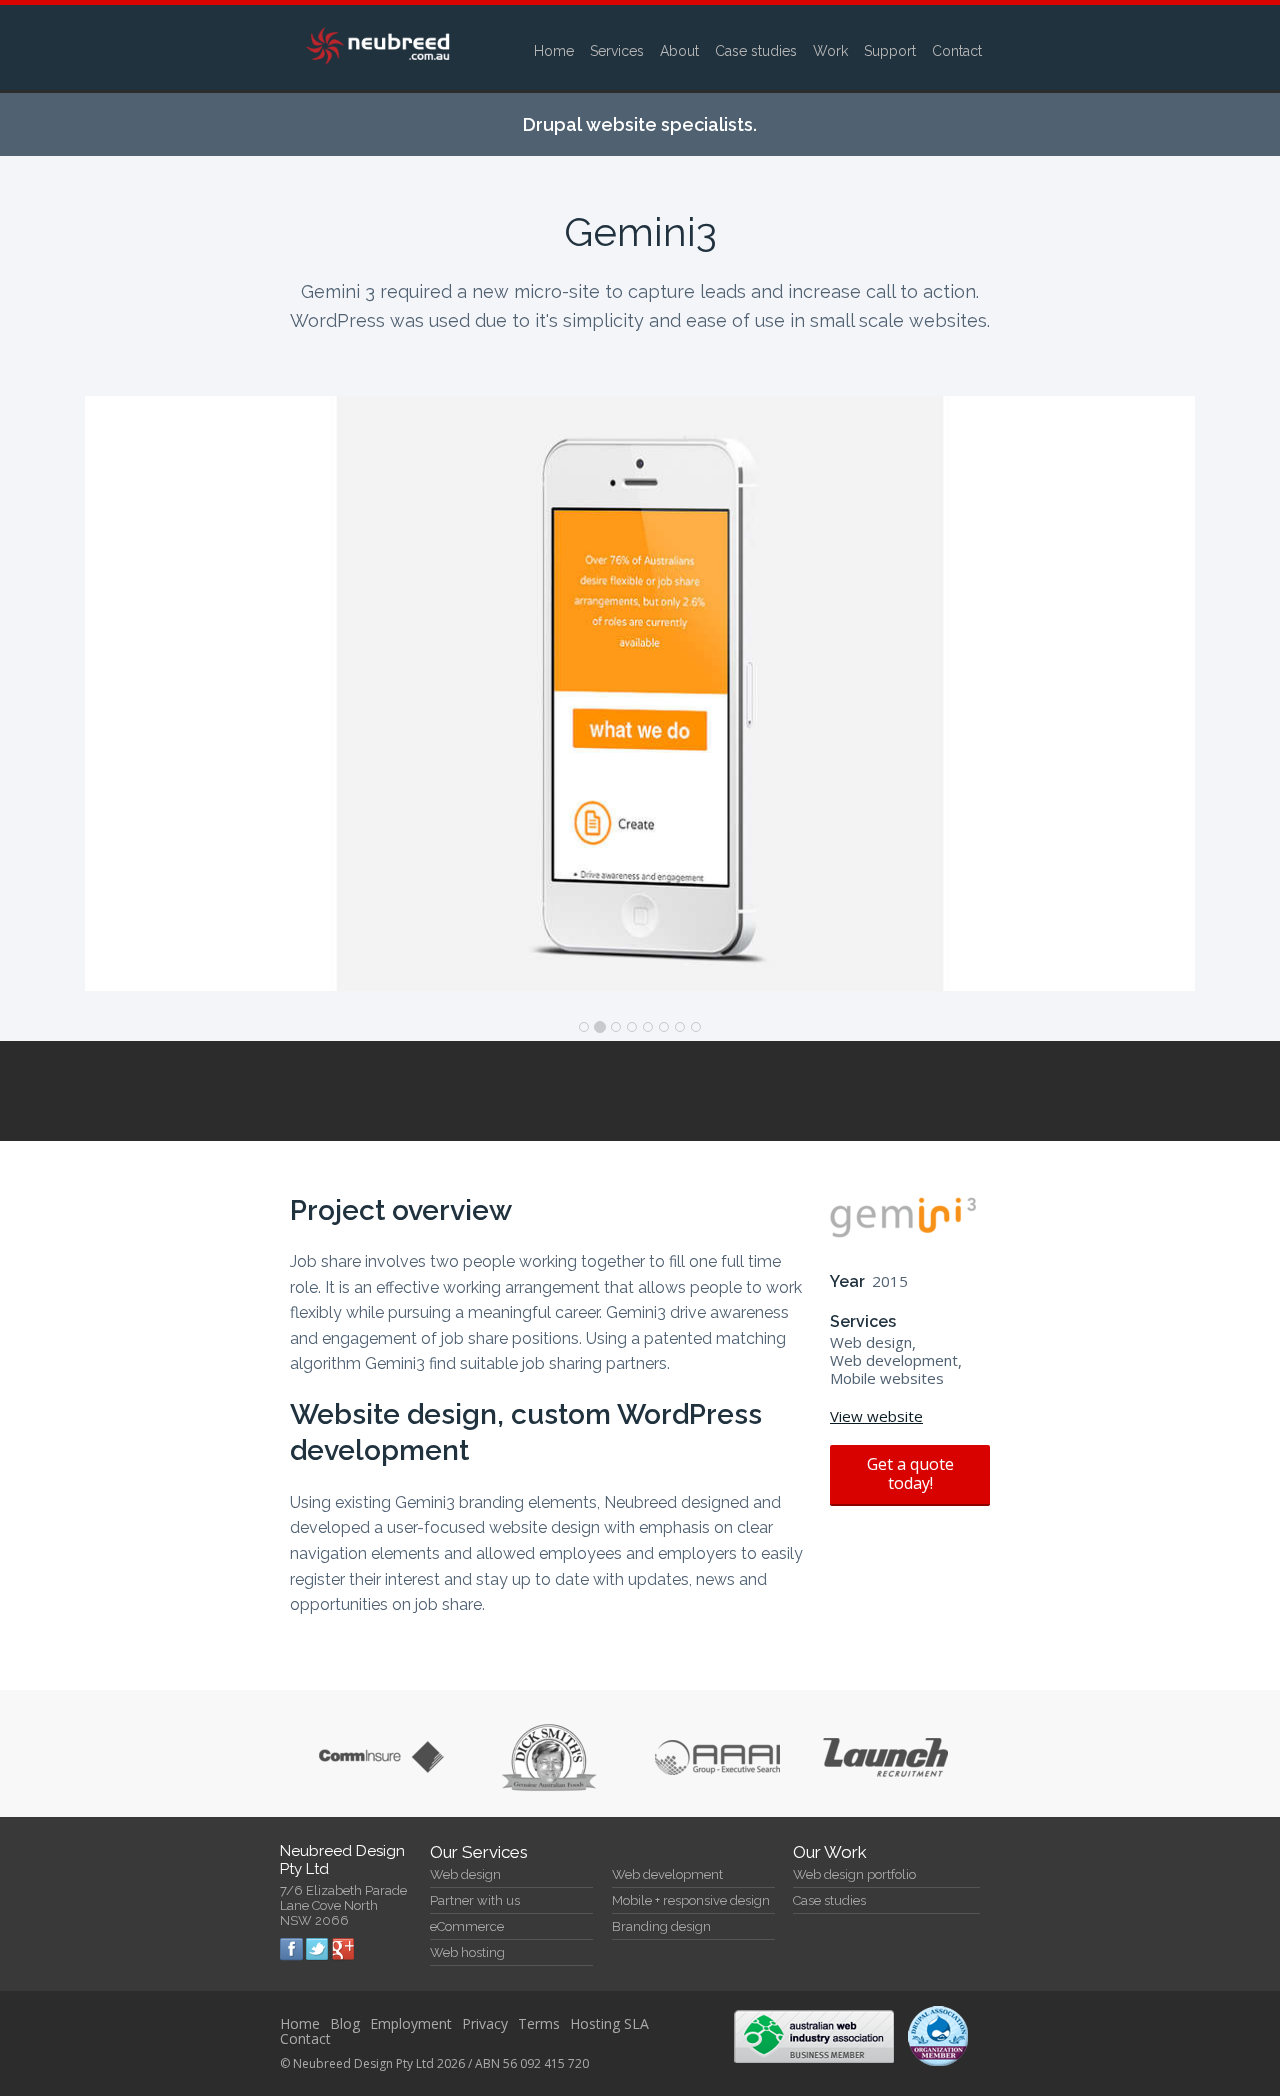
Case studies (756, 51)
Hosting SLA (609, 2023)
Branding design (661, 1926)
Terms (539, 2023)
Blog (345, 2023)
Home (554, 51)
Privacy (485, 2023)
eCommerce (467, 1926)
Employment (411, 2023)
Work (830, 51)
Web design (465, 1874)
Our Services (479, 1852)
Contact (957, 51)
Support (890, 51)
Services (617, 51)
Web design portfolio (854, 1874)
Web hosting (467, 1952)
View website (876, 1416)
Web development (667, 1874)
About (679, 51)
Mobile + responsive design (691, 1900)
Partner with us (475, 1900)
